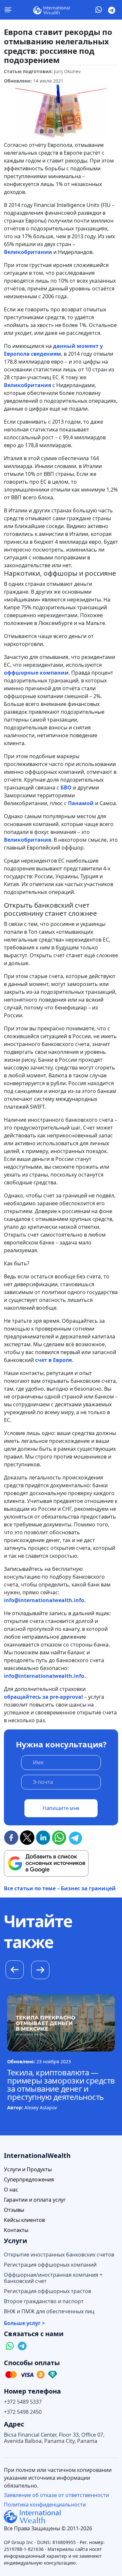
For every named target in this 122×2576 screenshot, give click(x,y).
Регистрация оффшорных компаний (50, 2265)
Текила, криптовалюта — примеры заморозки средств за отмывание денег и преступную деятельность (61, 2084)
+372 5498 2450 (23, 2412)
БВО (66, 788)
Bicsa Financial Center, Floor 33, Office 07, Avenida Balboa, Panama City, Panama (54, 2438)
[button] (40, 1971)
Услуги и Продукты (28, 2170)
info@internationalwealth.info (44, 1600)
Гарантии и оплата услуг (35, 2200)
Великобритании (28, 252)
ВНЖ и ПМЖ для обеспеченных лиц (49, 2311)
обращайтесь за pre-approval (43, 1697)
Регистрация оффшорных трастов (47, 2291)
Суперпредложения (29, 2180)
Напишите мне (61, 1808)
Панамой (81, 803)
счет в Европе (54, 1360)
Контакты (16, 2230)
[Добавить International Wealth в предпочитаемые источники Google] (46, 1864)
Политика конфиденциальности (45, 2505)
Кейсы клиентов (24, 2220)
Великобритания (27, 385)
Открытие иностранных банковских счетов (59, 2255)
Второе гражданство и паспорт (44, 2301)
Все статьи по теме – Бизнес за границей (60, 1888)
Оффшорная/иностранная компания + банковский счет (53, 2278)
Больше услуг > (24, 2323)
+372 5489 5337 (23, 2402)
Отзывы (14, 2210)
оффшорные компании (36, 673)
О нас (11, 2190)
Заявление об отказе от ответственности (56, 2495)
